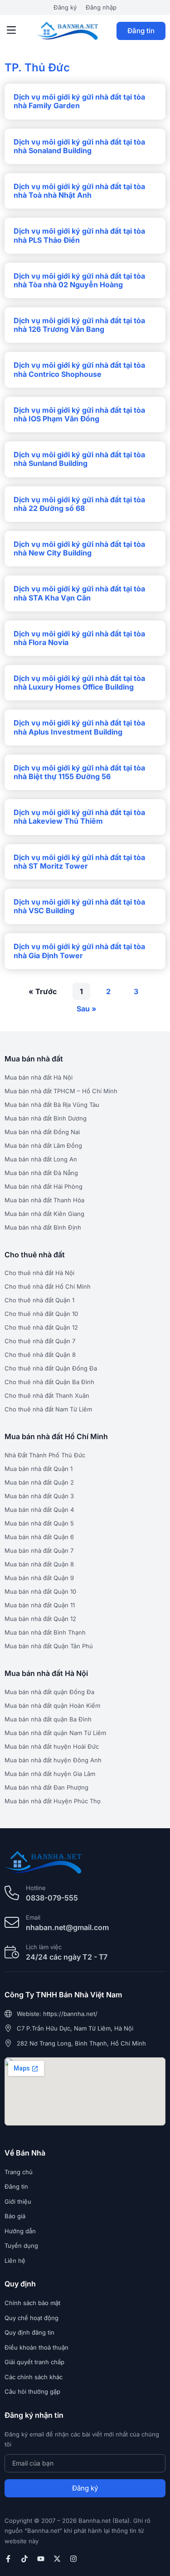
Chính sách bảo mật (32, 2303)
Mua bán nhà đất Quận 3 (39, 1496)
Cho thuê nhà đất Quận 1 (39, 1300)
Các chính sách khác (34, 2377)
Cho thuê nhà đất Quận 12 (41, 1327)
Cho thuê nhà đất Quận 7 (40, 1341)
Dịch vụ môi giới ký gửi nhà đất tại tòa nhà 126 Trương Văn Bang (79, 325)
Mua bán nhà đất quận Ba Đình (48, 1719)
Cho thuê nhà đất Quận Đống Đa (51, 1368)
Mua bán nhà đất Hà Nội (39, 1077)
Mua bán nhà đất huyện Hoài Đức (52, 1746)
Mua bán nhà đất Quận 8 (39, 1564)
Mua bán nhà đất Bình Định (43, 1227)
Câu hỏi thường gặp (32, 2391)
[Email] (12, 1922)
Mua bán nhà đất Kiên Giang (44, 1214)
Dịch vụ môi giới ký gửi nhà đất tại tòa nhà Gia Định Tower (79, 951)
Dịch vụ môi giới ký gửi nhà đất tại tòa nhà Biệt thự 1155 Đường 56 (79, 772)
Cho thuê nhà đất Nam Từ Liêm (48, 1409)
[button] (11, 31)
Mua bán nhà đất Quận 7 (39, 1551)
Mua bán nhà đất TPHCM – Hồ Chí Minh (61, 1091)
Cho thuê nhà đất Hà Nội (39, 1273)
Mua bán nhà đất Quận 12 (40, 1619)
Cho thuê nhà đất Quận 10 (41, 1314)
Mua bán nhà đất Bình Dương (46, 1118)
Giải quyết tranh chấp (34, 2362)
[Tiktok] (24, 2559)
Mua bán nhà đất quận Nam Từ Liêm (55, 1733)
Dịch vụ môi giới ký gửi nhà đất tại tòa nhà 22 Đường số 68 (79, 504)
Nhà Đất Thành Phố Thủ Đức (45, 1455)
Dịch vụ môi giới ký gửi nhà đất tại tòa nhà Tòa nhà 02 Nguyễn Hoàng (79, 280)
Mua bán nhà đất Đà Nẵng (41, 1173)
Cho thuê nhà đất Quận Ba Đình (49, 1382)
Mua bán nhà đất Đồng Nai (42, 1132)
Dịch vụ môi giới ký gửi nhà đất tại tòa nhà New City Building (79, 548)
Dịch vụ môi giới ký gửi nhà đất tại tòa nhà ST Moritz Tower (79, 862)
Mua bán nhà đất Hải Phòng (44, 1186)
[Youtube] (41, 2559)
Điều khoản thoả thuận (36, 2347)
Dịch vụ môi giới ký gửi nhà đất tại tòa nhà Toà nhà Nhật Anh (79, 191)
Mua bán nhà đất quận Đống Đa (49, 1692)
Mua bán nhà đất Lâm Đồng (43, 1145)
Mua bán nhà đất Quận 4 (39, 1510)
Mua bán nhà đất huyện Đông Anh (53, 1760)
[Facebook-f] (8, 2559)
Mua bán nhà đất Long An (41, 1159)
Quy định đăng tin (29, 2332)
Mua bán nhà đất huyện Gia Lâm (50, 1774)
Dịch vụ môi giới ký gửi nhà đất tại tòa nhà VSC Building (79, 906)
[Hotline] (12, 1893)
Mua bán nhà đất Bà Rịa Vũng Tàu (52, 1105)
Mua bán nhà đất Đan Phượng (46, 1787)
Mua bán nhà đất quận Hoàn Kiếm (52, 1706)
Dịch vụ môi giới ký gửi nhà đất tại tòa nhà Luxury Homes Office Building (79, 683)
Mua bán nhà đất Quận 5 (39, 1523)
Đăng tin (141, 31)
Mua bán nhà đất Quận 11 (40, 1605)
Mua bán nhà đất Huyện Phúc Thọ (53, 1801)
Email (33, 1917)
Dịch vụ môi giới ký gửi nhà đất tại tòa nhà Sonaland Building (79, 146)
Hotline (36, 1888)
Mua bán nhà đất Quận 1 (39, 1469)
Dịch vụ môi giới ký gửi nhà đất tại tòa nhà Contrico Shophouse (79, 369)
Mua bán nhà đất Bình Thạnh (45, 1632)
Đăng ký (65, 7)
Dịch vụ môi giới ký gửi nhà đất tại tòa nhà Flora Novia (79, 638)
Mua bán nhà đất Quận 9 (39, 1578)
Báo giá (15, 2216)
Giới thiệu (18, 2201)
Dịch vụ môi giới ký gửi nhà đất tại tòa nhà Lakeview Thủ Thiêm (79, 817)
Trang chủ (19, 2172)
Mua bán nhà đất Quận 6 (39, 1537)
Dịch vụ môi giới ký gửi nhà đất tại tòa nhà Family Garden (79, 101)
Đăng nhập (101, 7)
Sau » (87, 1009)
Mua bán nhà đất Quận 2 (39, 1482)
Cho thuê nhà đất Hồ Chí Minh (48, 1286)
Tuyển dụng (21, 2246)
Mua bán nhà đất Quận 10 (40, 1591)
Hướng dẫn (20, 2231)
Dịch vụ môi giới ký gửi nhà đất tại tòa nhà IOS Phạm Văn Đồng (79, 414)
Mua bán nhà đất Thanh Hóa (44, 1200)
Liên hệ (15, 2261)
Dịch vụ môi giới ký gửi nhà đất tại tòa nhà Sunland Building (79, 459)
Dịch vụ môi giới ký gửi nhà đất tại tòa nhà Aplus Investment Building (79, 727)
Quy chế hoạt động (32, 2318)
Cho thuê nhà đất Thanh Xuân (47, 1396)
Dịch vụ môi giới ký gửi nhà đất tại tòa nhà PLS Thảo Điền (79, 235)
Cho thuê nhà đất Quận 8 (40, 1355)
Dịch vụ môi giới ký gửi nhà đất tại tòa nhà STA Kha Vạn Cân (79, 593)
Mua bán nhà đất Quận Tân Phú (49, 1646)
